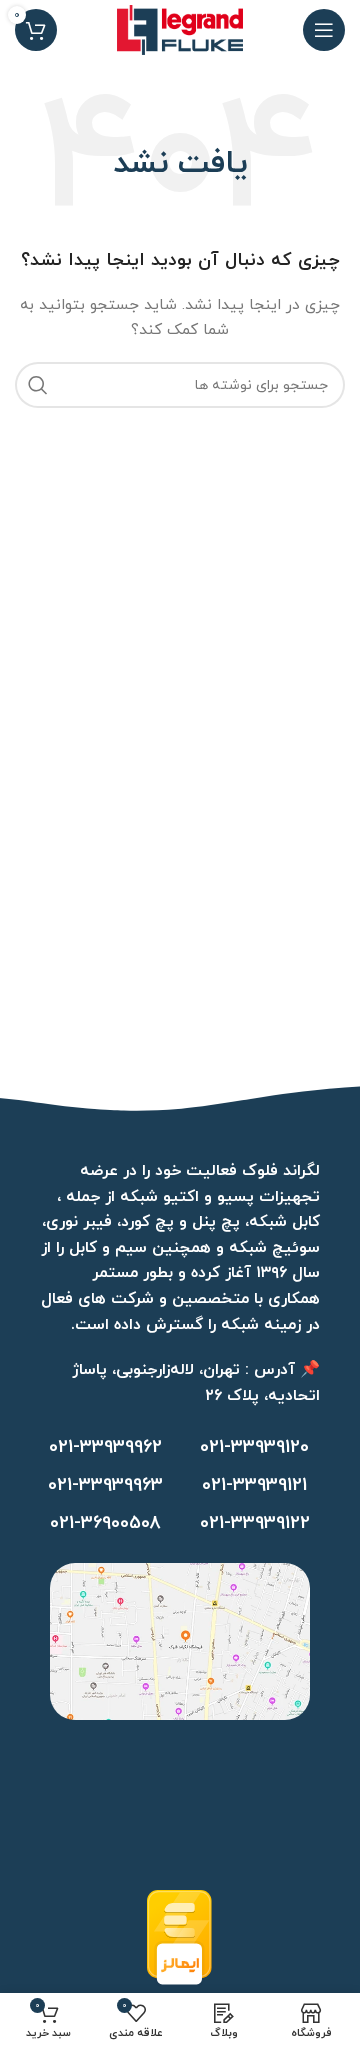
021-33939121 (254, 1485)
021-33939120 (254, 1447)
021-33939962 (105, 1447)
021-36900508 (105, 1523)
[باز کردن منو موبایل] (324, 30)
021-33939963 (105, 1485)
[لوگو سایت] (180, 28)
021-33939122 (255, 1523)
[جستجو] (38, 385)
